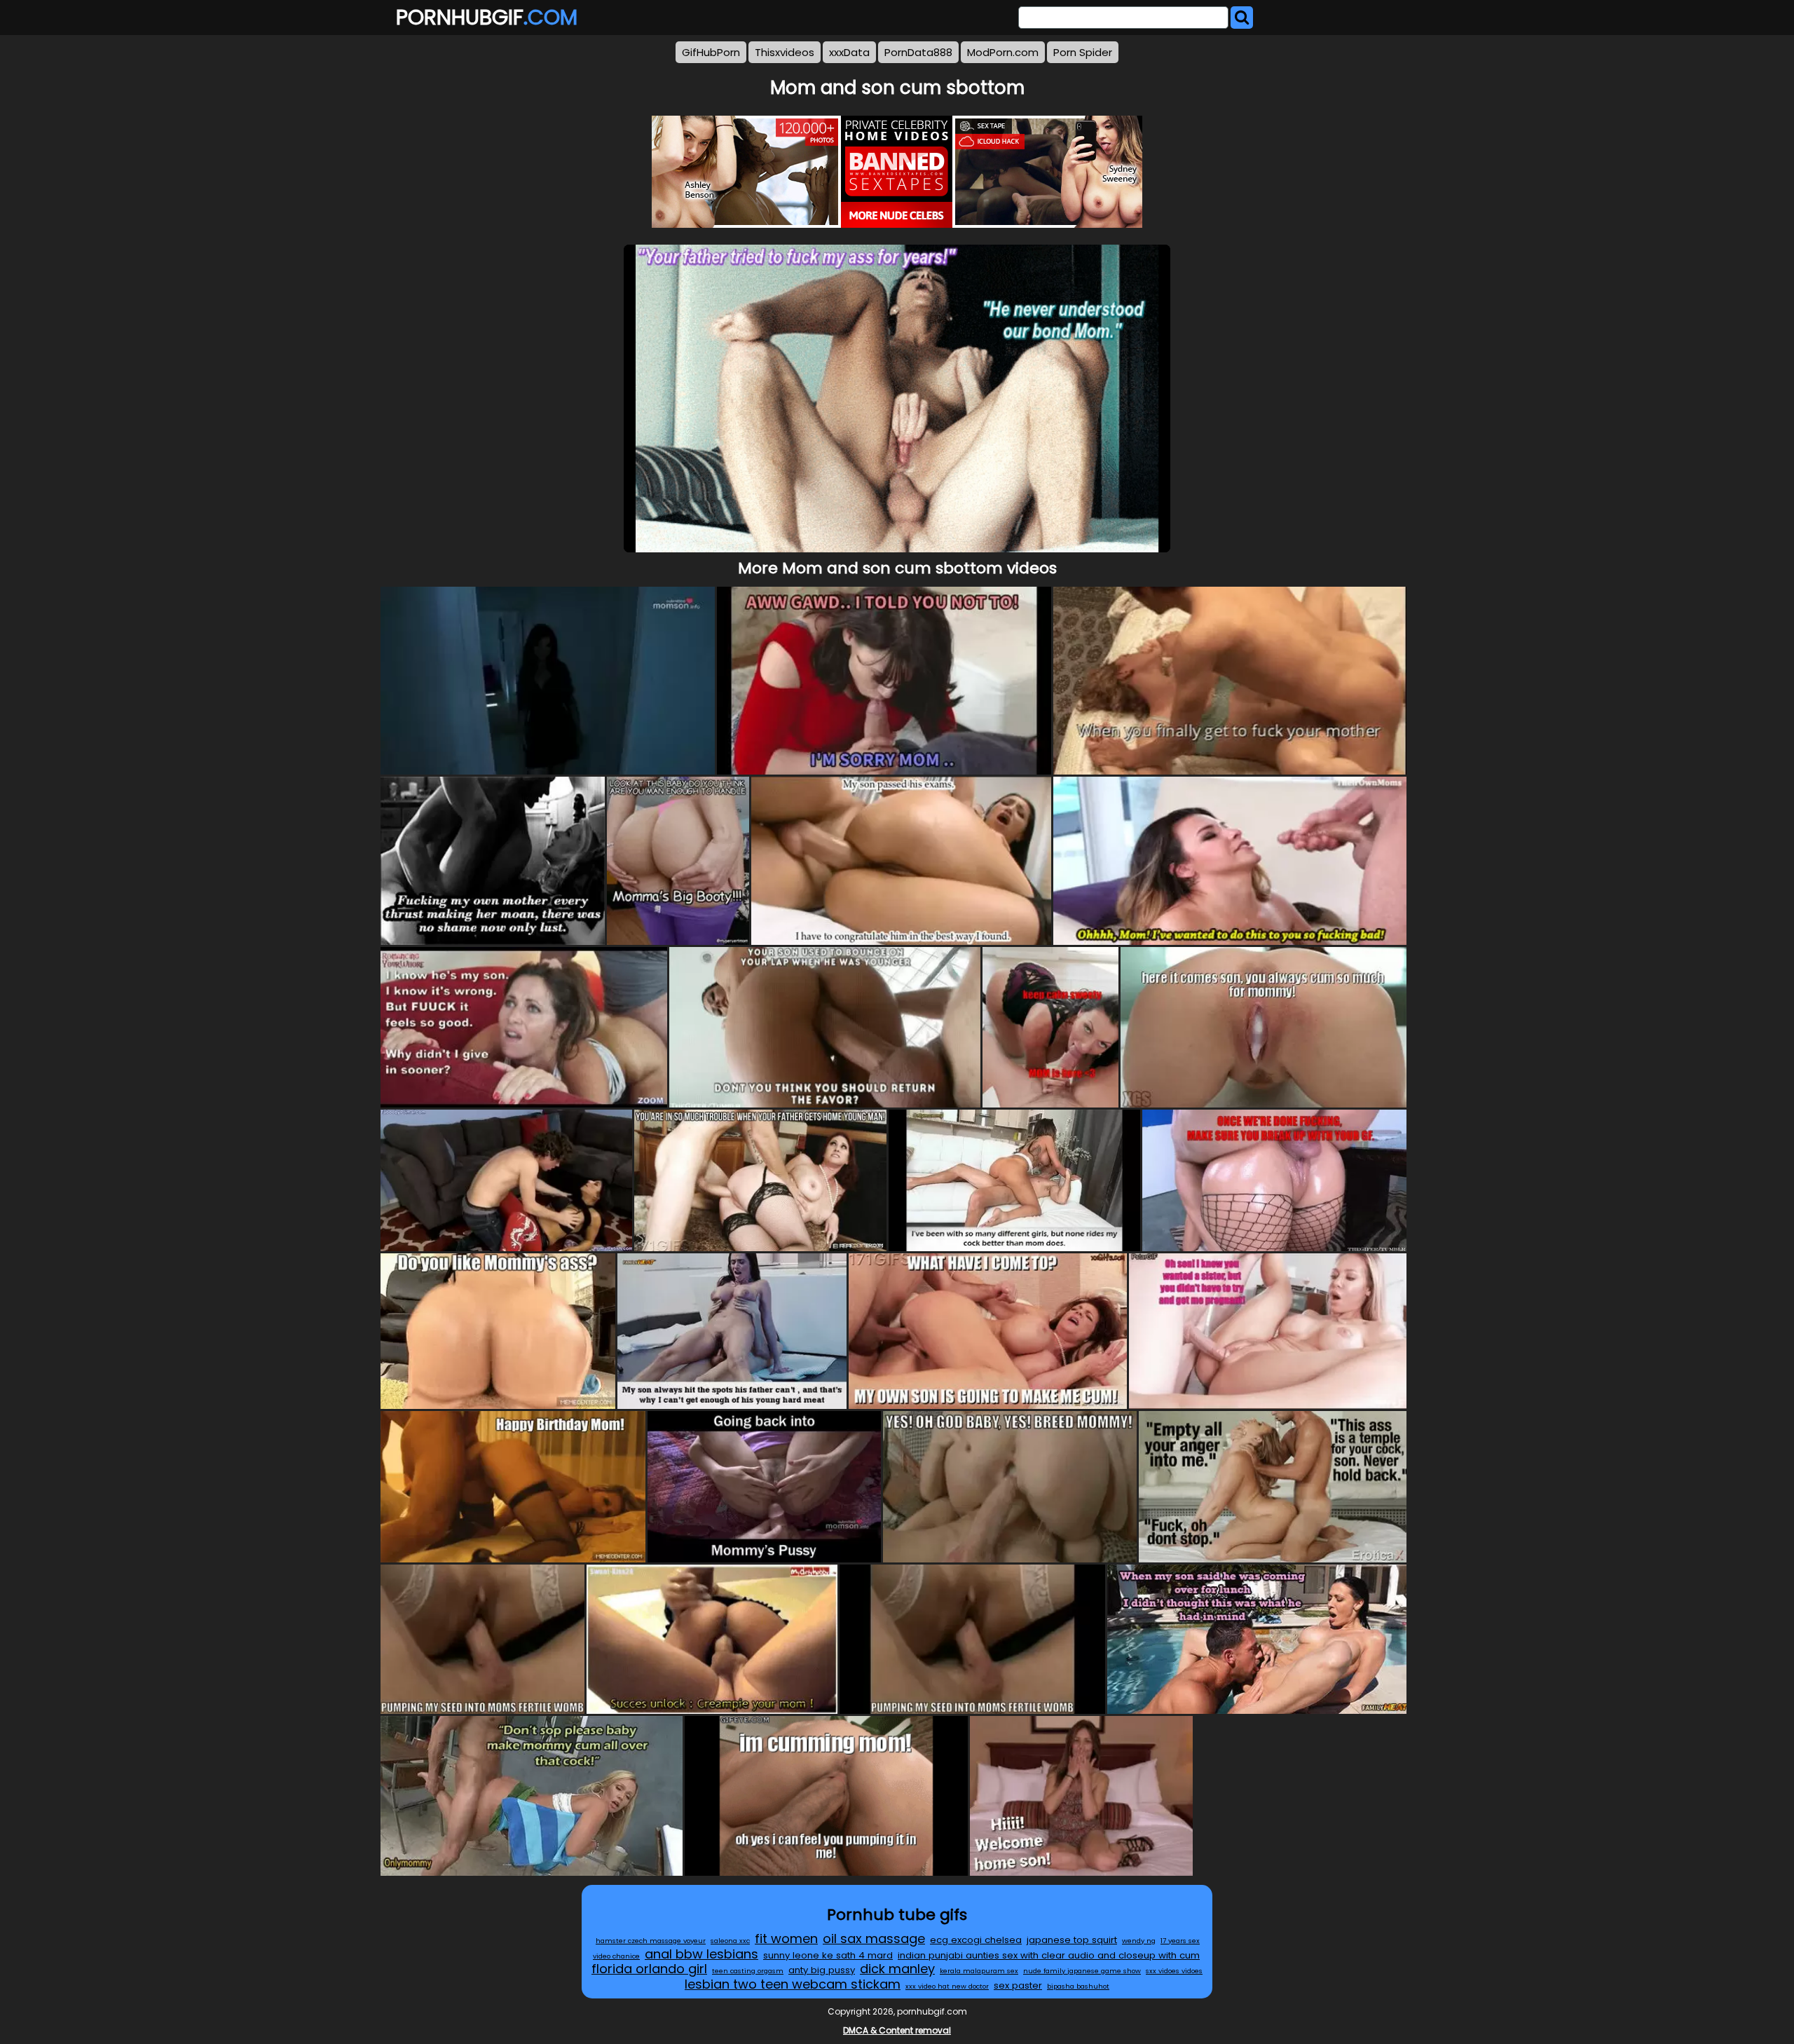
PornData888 (918, 52)
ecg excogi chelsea (976, 1940)
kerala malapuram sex (979, 1971)
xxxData (849, 52)
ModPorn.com (1003, 52)
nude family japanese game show (1082, 1971)
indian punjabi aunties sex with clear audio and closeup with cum (1049, 1955)
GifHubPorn (711, 52)
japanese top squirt (1072, 1940)
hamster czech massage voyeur (651, 1941)
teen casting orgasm (748, 1971)
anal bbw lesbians (701, 1954)
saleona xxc (730, 1941)
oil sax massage (874, 1939)
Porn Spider (1083, 52)
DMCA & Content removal (897, 2030)
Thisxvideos (785, 52)
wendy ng (1139, 1941)
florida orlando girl (649, 1969)
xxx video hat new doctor (947, 1986)
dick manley (897, 1969)
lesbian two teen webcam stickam (793, 1984)
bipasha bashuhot (1078, 1986)
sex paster (1018, 1985)
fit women (786, 1939)
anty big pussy (822, 1970)
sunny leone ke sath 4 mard (828, 1955)
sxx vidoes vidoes (1174, 1971)
